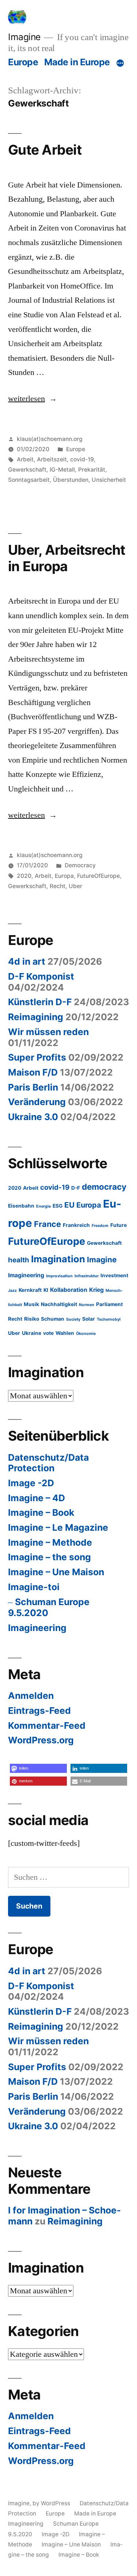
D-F (76, 1188)
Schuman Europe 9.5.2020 (49, 1607)
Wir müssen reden (48, 1032)
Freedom (100, 1226)
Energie (43, 1206)
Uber (75, 886)
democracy (104, 1187)
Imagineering (26, 1275)
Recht (58, 886)
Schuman (53, 1319)
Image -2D (31, 1483)
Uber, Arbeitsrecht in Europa (67, 558)
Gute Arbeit (45, 150)
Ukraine (32, 1333)
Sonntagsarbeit (29, 480)
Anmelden (31, 1696)
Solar (89, 1319)
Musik (31, 1304)
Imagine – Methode (50, 1542)
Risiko (32, 1319)
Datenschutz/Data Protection (48, 1463)
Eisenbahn (21, 1206)
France (47, 1224)
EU (69, 1205)
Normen (87, 1305)
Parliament (109, 1304)
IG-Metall (62, 470)
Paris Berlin (33, 1087)
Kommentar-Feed (47, 1725)
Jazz (12, 1291)
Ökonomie (86, 1334)
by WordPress (52, 2503)
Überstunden (71, 480)
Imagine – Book (41, 1512)
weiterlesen (26, 399)
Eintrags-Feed (39, 1711)
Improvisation (59, 1276)
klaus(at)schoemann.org (50, 439)
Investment (114, 1275)
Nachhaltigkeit (59, 1304)
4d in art (27, 961)
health (19, 1260)
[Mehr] (120, 63)
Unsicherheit (109, 480)
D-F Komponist (41, 976)
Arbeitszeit (52, 459)
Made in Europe (77, 62)
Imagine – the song (50, 1557)
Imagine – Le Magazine (58, 1527)
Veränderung (37, 1102)
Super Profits (37, 1057)
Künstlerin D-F (40, 1002)
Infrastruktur (87, 1276)
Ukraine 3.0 (33, 1117)
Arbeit (25, 459)
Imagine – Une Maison (56, 1572)
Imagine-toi (34, 1587)
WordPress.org (41, 1740)
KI (46, 1290)
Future (119, 1225)
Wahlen (65, 1333)
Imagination (58, 1259)
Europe (23, 62)
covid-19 (82, 459)
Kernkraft (30, 1290)
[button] (38, 1768)
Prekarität (92, 470)
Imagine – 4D (37, 1498)
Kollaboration (69, 1290)
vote (48, 1333)
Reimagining (36, 1017)
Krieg (96, 1290)
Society (73, 1319)
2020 (24, 876)
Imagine (24, 37)
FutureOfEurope (98, 876)
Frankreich (76, 1225)
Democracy (80, 865)
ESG (58, 1206)
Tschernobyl (109, 1319)
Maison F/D (33, 1072)
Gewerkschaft (27, 470)
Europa (64, 876)
